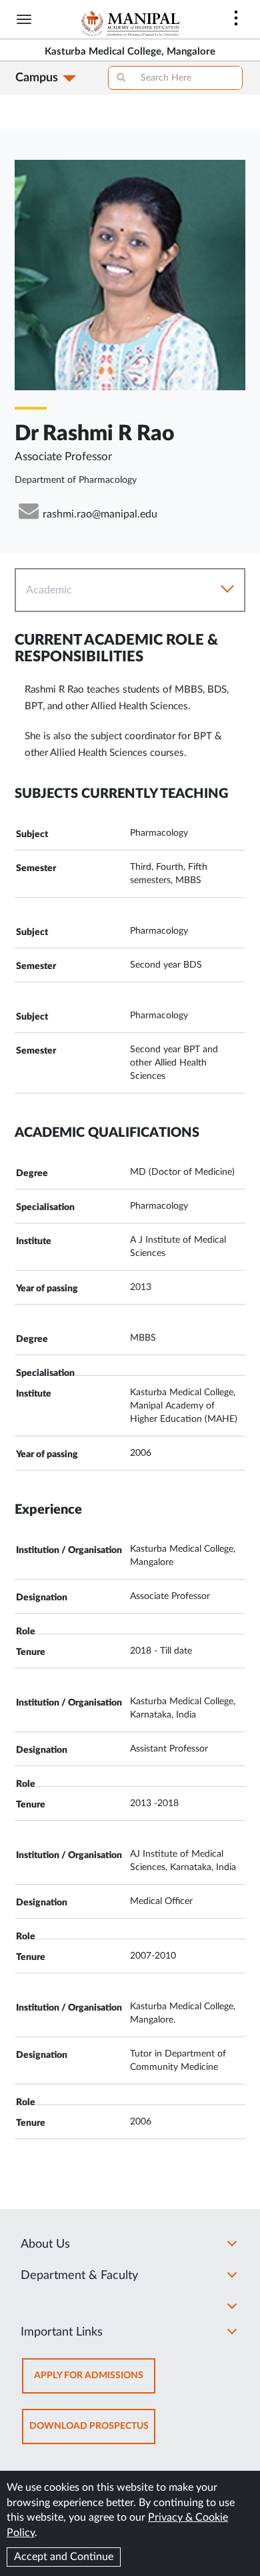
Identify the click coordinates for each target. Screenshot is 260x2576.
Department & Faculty (79, 2276)
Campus (37, 78)
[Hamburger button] (24, 19)
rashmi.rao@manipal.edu (100, 514)
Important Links (62, 2332)
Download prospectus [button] (92, 2432)
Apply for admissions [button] (95, 2382)
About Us (45, 2244)
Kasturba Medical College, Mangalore (130, 52)
